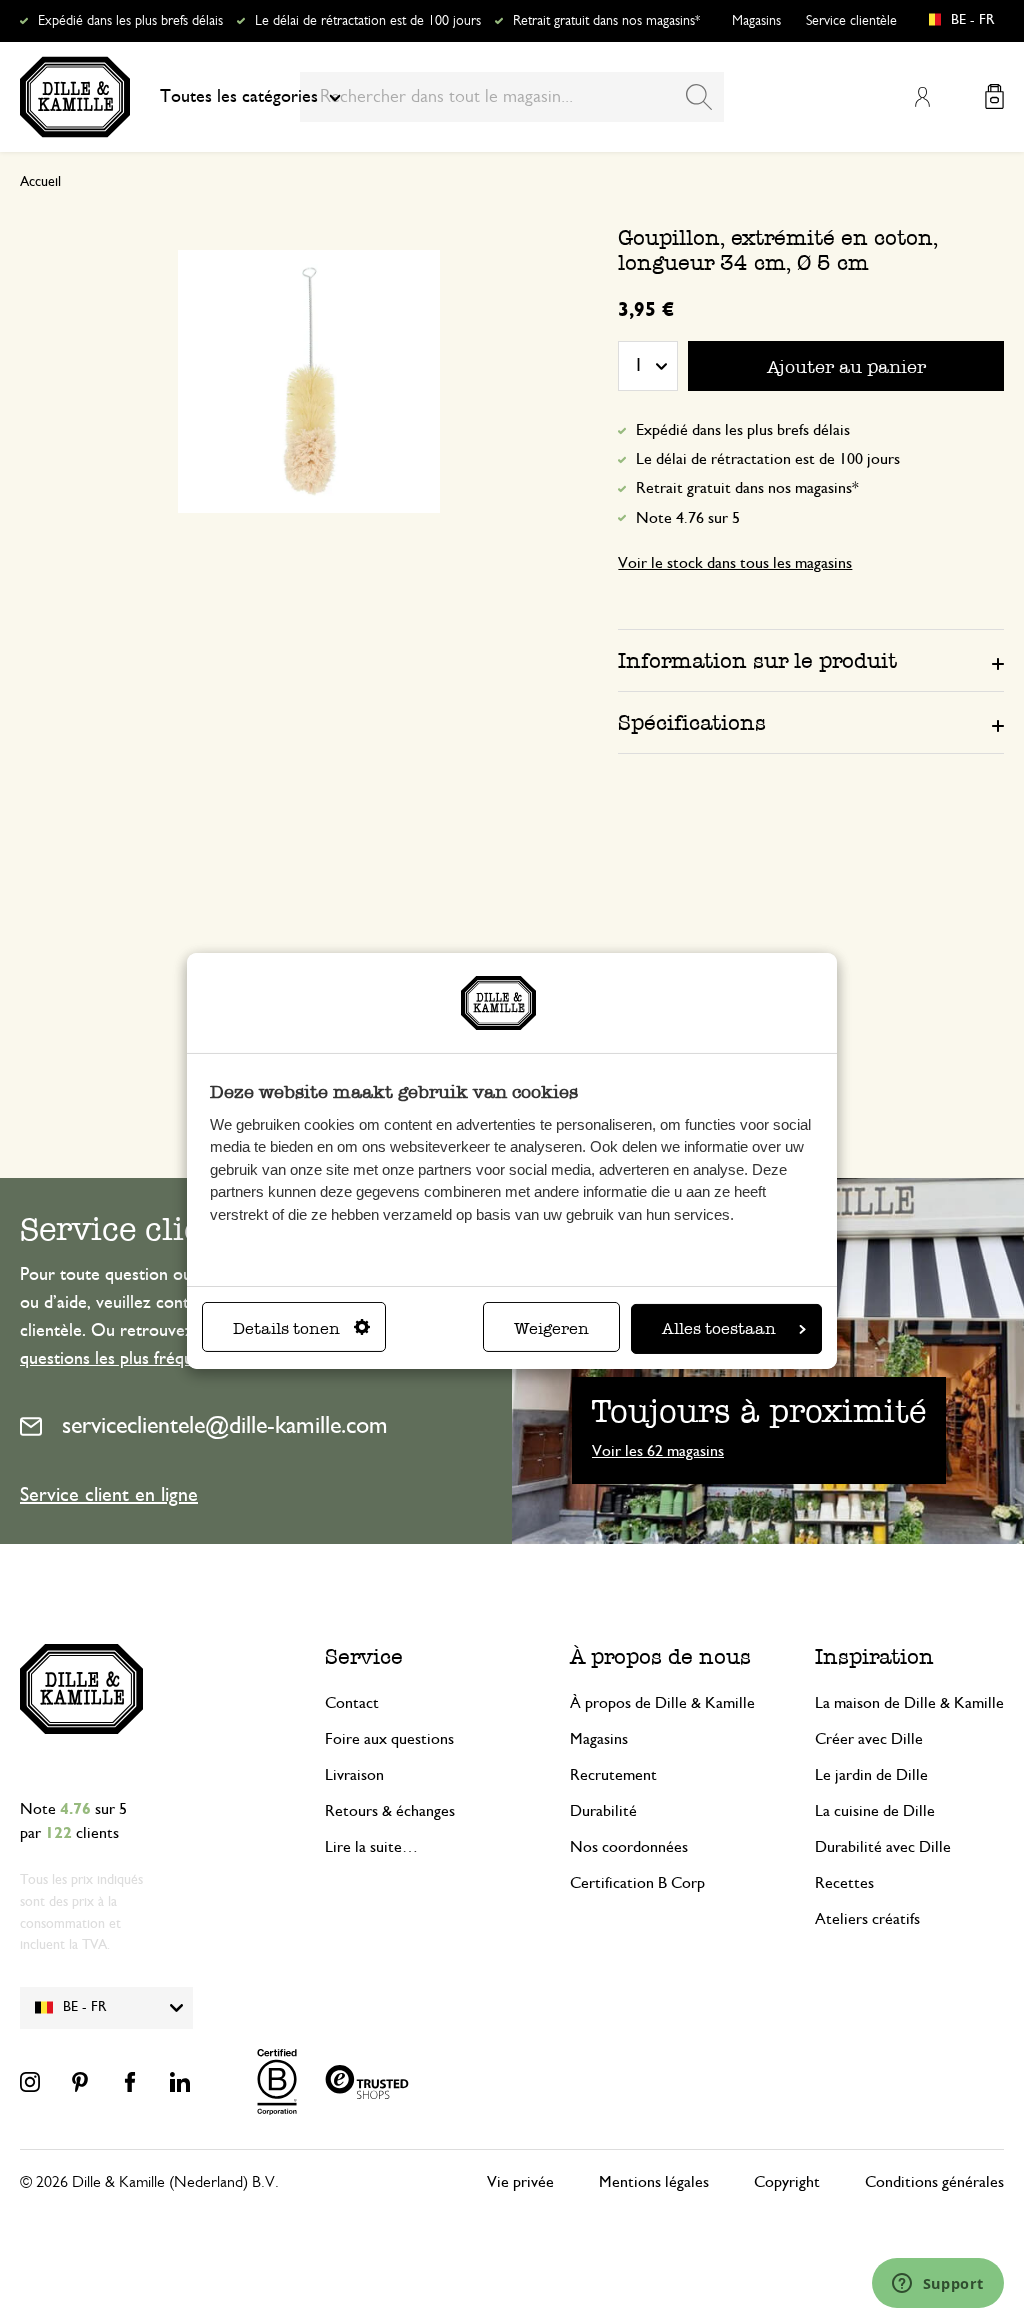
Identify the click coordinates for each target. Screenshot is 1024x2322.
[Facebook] (130, 2082)
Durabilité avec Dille (883, 1847)
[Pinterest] (80, 2082)
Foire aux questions (389, 1739)
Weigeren (551, 1328)
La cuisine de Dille (875, 1811)
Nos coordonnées (629, 1847)
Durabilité (603, 1811)
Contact (352, 1703)
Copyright (787, 2182)
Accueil (40, 182)
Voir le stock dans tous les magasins (735, 563)
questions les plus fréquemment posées (165, 1359)
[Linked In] (180, 2082)
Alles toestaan (719, 1328)
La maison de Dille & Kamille (909, 1703)
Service (364, 1656)
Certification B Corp (637, 1883)
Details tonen (286, 1328)
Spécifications (692, 722)
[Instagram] (30, 2082)
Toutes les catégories (239, 97)
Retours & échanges (390, 1811)
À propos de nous (660, 1656)
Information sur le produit (757, 660)
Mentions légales (654, 2182)
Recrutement (613, 1775)
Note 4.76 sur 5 (688, 518)
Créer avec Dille (869, 1739)
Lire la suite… (371, 1847)
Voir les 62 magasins (658, 1451)
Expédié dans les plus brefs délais (130, 21)
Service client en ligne (109, 1495)
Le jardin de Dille (871, 1775)
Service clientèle (851, 21)
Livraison (354, 1775)
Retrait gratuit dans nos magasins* (606, 21)
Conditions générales (934, 2182)
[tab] (811, 660)
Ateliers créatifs (867, 1919)
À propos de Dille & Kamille (662, 1703)
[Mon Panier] (994, 96)
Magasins (756, 21)
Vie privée (520, 2182)
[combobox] (512, 97)
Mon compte (922, 97)
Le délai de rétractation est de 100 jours (368, 21)
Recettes (844, 1883)
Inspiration (874, 1656)
